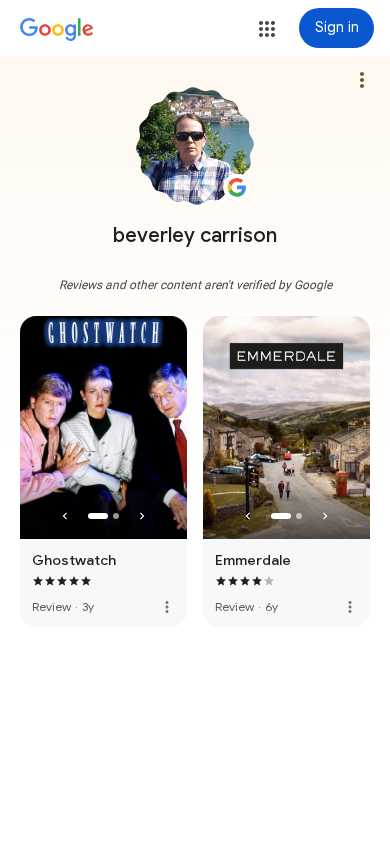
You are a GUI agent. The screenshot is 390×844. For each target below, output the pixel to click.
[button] (267, 29)
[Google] (57, 30)
